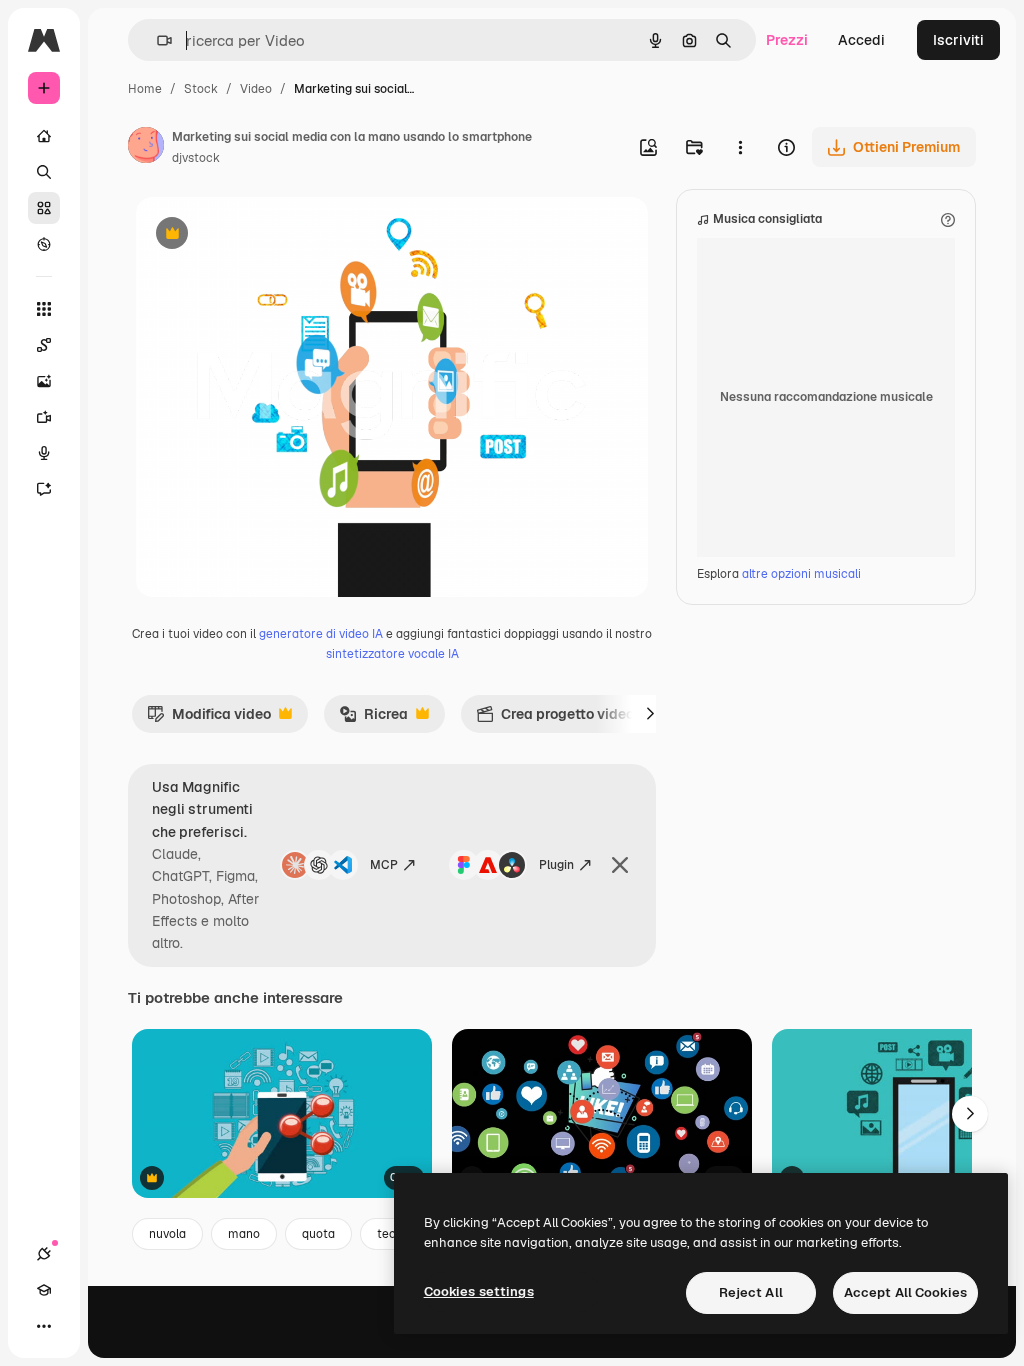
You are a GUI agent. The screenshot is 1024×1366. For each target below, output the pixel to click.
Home (145, 89)
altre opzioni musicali (801, 574)
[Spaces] (44, 345)
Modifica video (209, 719)
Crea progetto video (555, 719)
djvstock (196, 158)
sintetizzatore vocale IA (392, 654)
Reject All (751, 1292)
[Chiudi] (620, 865)
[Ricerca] (44, 172)
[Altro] (44, 1326)
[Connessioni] (44, 1254)
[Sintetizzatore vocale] (44, 453)
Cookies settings (479, 1291)
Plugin (556, 865)
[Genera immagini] (44, 381)
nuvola (167, 1234)
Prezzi (787, 40)
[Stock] (44, 208)
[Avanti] (650, 714)
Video (256, 89)
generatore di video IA (321, 634)
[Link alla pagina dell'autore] (146, 148)
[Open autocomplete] (156, 40)
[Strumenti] (44, 309)
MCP (384, 865)
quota (318, 1234)
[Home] (44, 136)
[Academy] (44, 1290)
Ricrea (373, 719)
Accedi (861, 40)
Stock (201, 89)
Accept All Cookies (905, 1292)
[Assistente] (44, 489)
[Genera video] (44, 417)
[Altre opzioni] (740, 147)
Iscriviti (958, 40)
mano (244, 1234)
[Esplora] (44, 244)
